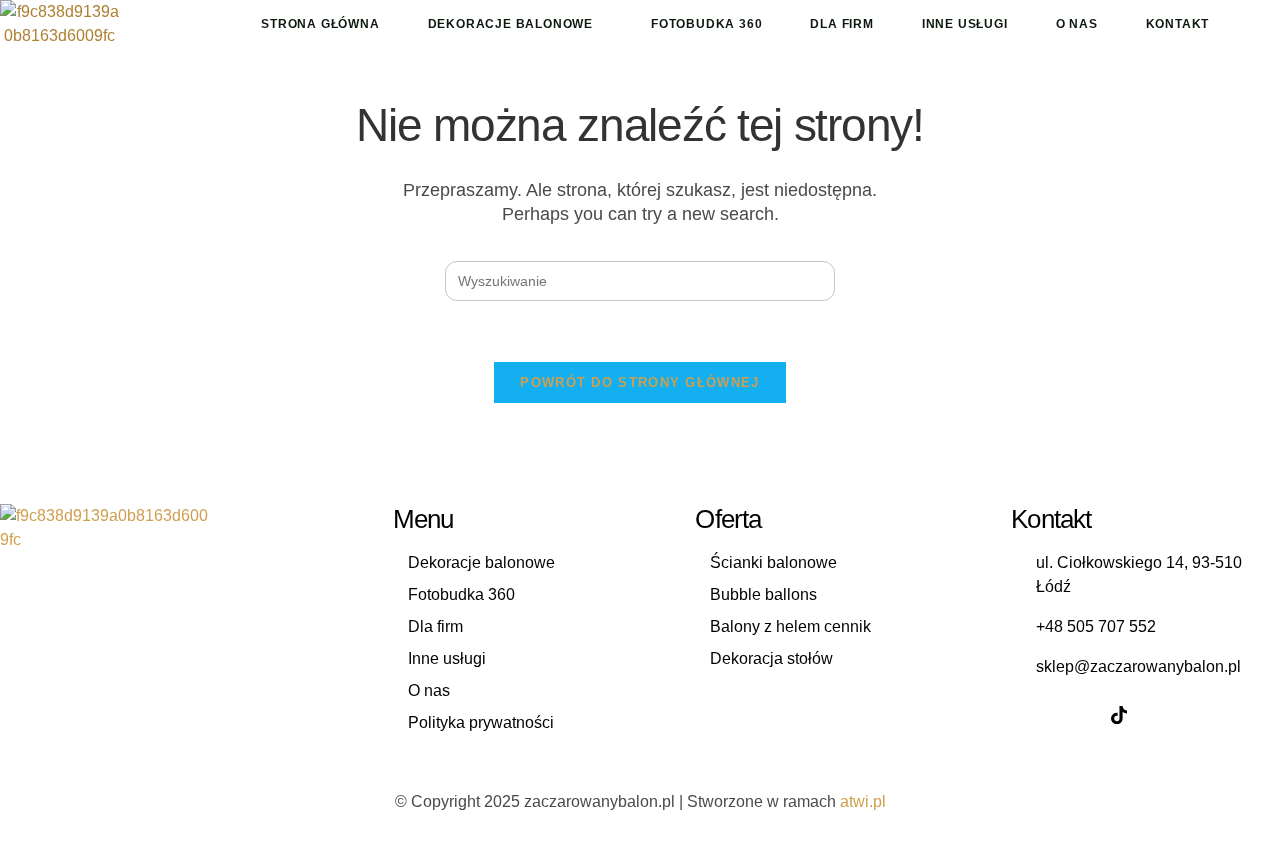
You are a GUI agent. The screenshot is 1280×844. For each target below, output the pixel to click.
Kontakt (1178, 24)
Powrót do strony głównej (639, 382)
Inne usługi (965, 24)
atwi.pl (863, 801)
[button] (515, 24)
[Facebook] (1031, 715)
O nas (1077, 24)
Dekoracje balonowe (510, 24)
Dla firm (841, 24)
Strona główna (320, 24)
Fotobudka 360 (706, 24)
